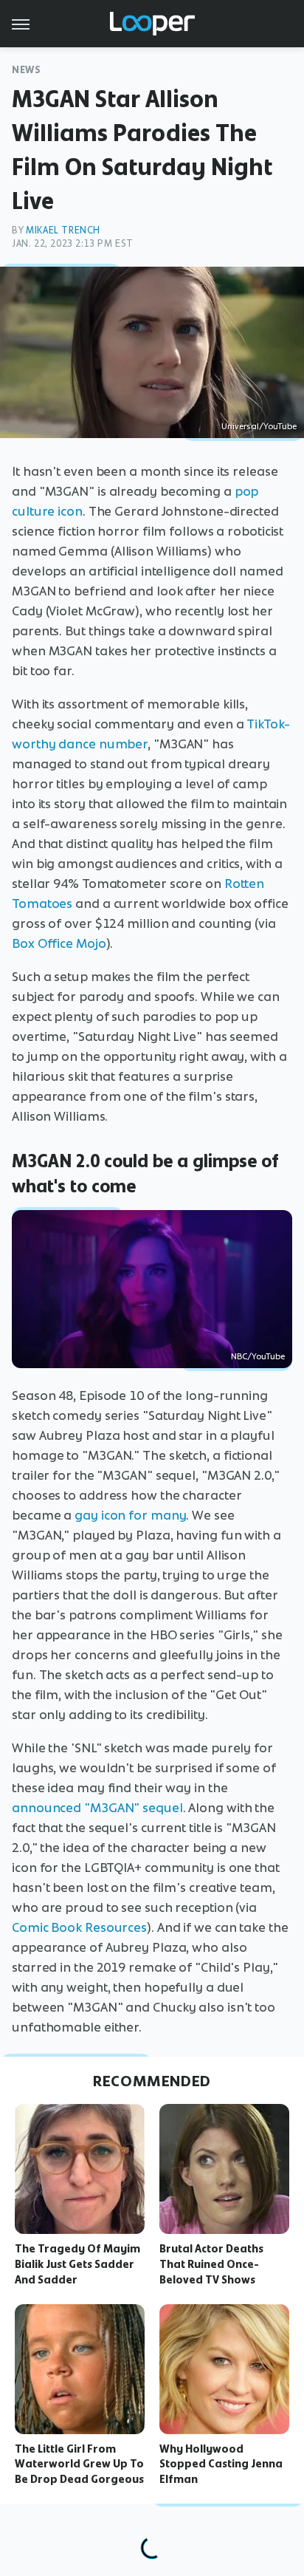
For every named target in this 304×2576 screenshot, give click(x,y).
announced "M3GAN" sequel (97, 1808)
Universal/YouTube (259, 426)
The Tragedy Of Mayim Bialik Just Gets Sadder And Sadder (77, 2264)
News (26, 70)
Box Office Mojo (59, 943)
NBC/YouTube (258, 1356)
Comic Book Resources (79, 1927)
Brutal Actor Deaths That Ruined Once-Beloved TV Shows (211, 2264)
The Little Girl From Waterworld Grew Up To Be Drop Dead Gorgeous (79, 2464)
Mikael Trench (63, 230)
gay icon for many (130, 1515)
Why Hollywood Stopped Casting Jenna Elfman (221, 2464)
